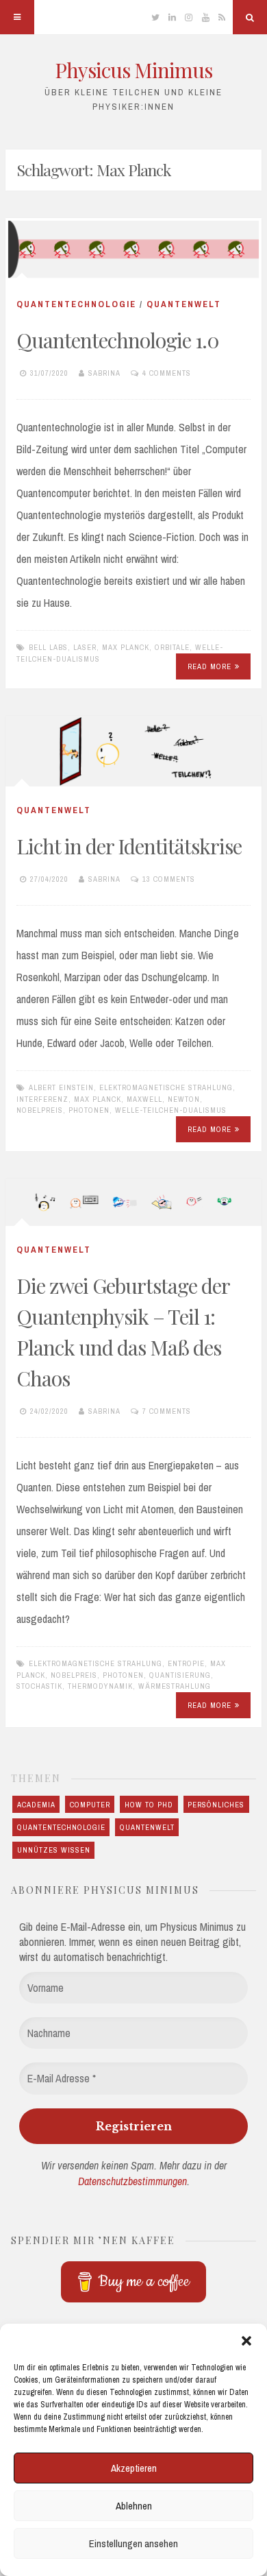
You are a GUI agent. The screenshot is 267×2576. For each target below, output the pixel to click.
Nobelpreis (40, 1110)
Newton (184, 1099)
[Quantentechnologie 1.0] (133, 249)
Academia (36, 1805)
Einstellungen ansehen (133, 2543)
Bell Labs (48, 647)
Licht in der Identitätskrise (129, 846)
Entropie (186, 1663)
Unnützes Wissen (54, 1850)
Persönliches (216, 1805)
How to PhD (149, 1805)
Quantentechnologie (76, 304)
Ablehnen (134, 2506)
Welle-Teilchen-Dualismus (171, 1110)
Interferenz (42, 1099)
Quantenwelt (184, 304)
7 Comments (167, 1411)
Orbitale (172, 647)
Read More (209, 666)
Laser (85, 647)
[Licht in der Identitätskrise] (133, 751)
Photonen (89, 1110)
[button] (246, 2341)
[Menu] (17, 17)
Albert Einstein (61, 1087)
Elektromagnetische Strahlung (166, 1087)
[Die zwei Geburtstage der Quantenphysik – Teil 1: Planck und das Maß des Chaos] (133, 1202)
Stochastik (39, 1686)
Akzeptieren (134, 2468)
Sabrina (104, 373)
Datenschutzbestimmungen (132, 2181)
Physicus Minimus (133, 70)
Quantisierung (180, 1675)
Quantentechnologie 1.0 (118, 340)
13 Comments (169, 879)
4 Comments (167, 373)
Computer (90, 1805)
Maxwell (144, 1099)
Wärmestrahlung (175, 1686)
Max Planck (126, 647)
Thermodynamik (100, 1686)
